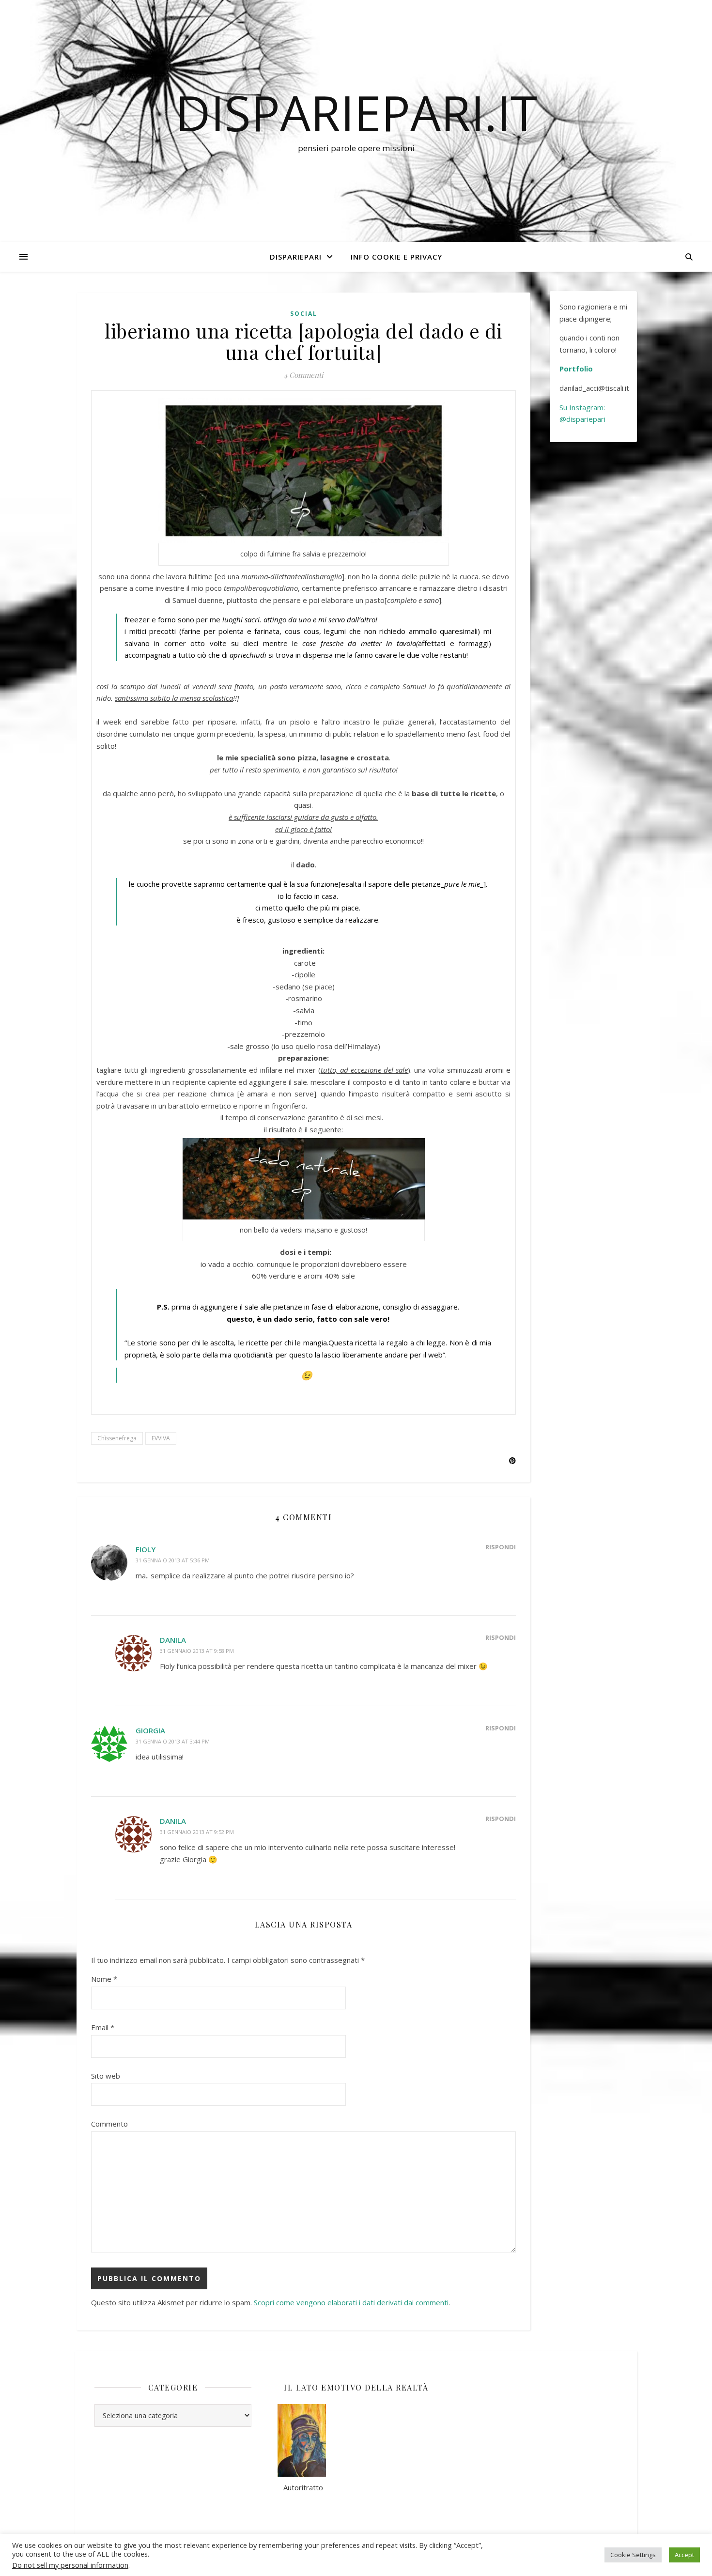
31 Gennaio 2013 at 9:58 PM (197, 1651)
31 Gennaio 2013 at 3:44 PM (173, 1741)
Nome (104, 1979)
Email (103, 2027)
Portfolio (576, 369)
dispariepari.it (356, 112)
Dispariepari (296, 257)
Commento (109, 2124)
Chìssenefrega (117, 1438)
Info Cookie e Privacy (396, 257)
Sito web (106, 2076)
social (304, 314)
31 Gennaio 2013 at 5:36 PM (173, 1560)
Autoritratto (300, 2487)
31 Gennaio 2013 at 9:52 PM (197, 1832)
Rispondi (501, 1547)
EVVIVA (161, 1438)
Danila (173, 1640)
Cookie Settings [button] (633, 2555)
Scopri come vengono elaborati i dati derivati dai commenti (351, 2302)
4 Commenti (303, 375)
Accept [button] (684, 2555)
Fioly (146, 1549)
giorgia (150, 1730)
